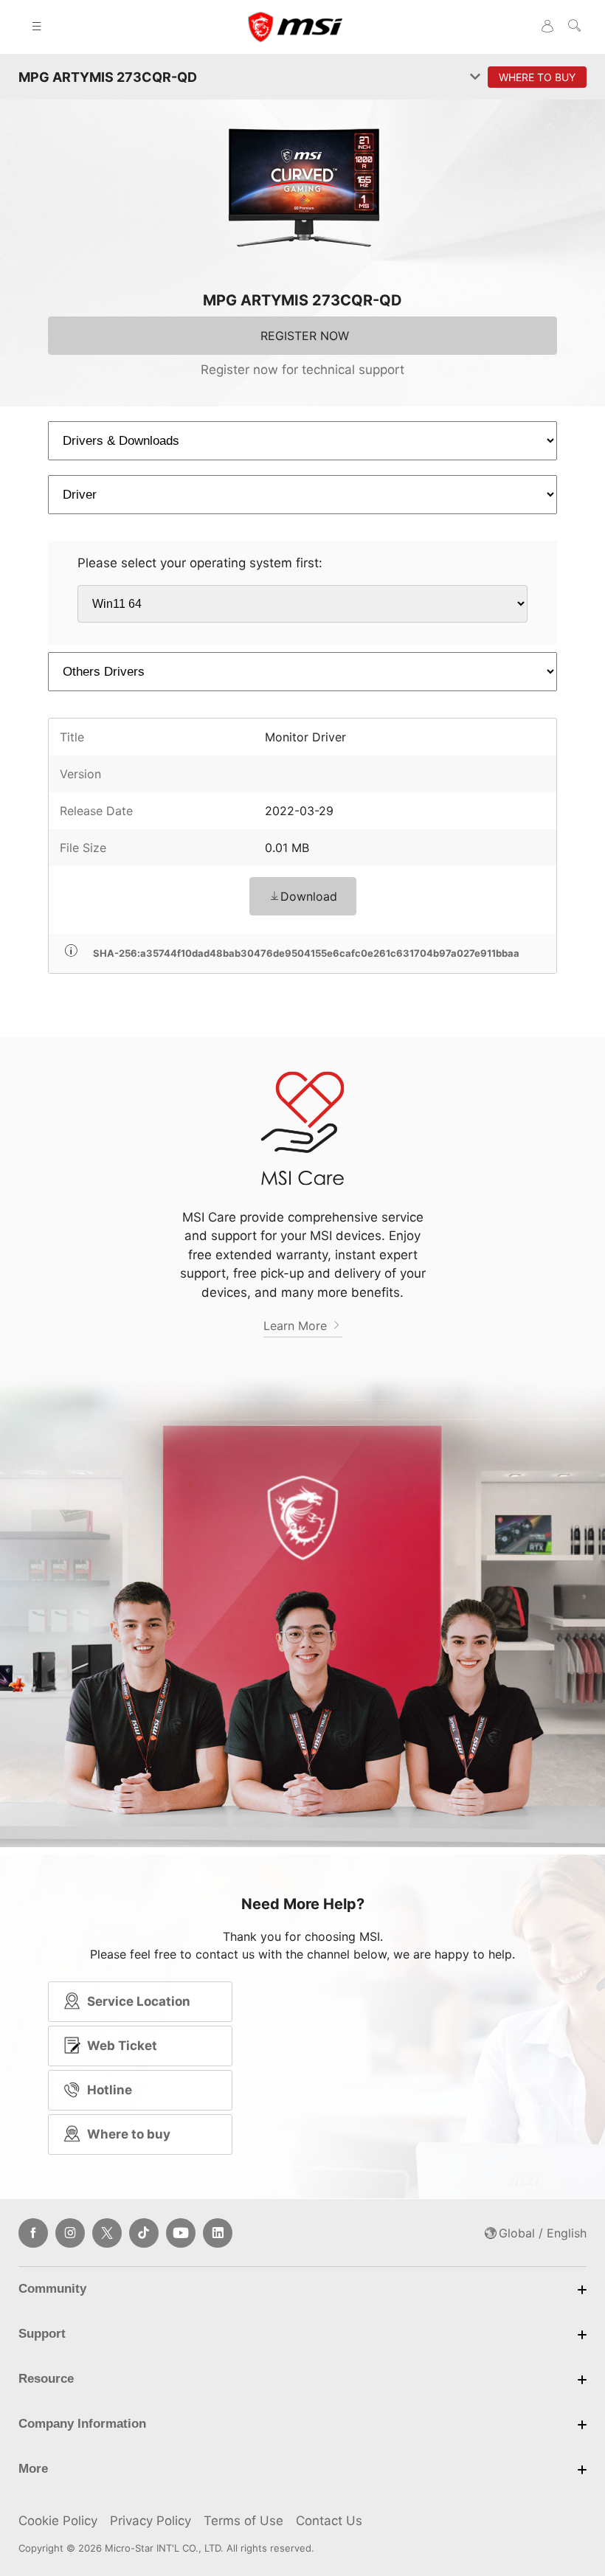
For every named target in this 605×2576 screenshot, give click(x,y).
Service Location (139, 2001)
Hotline (110, 2090)
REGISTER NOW (305, 336)
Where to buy (129, 2134)
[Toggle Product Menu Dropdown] (475, 77)
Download (309, 896)
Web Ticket (122, 2046)
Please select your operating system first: (200, 563)
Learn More (297, 1326)
